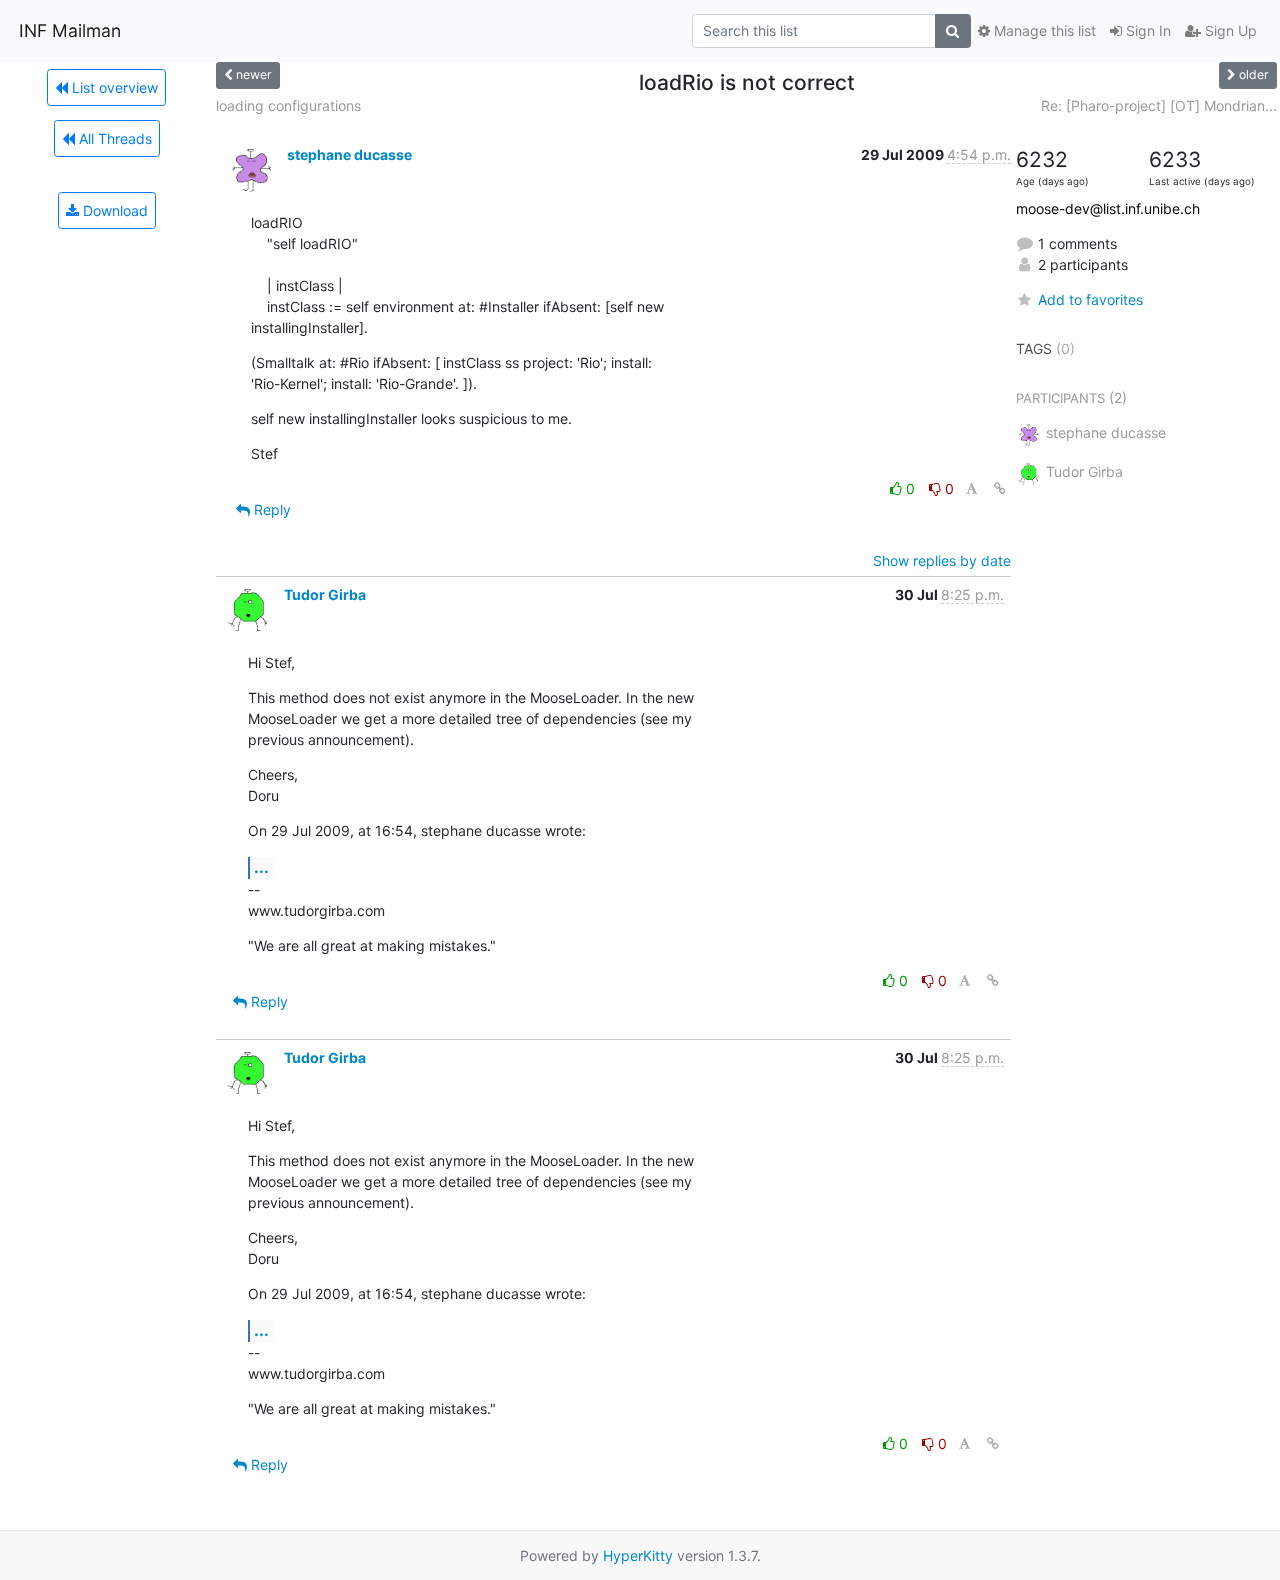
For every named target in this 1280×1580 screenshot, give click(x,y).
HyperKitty (638, 1555)
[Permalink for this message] (1000, 488)
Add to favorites (1090, 299)
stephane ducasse (349, 154)
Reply (270, 509)
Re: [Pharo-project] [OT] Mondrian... (1159, 105)
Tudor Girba (325, 594)
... (261, 867)
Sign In (1146, 30)
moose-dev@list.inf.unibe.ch (1108, 208)
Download (113, 210)
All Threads (113, 138)
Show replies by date (942, 560)
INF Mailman (70, 30)
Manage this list (1043, 30)
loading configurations (288, 105)
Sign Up (1229, 30)
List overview (113, 87)
